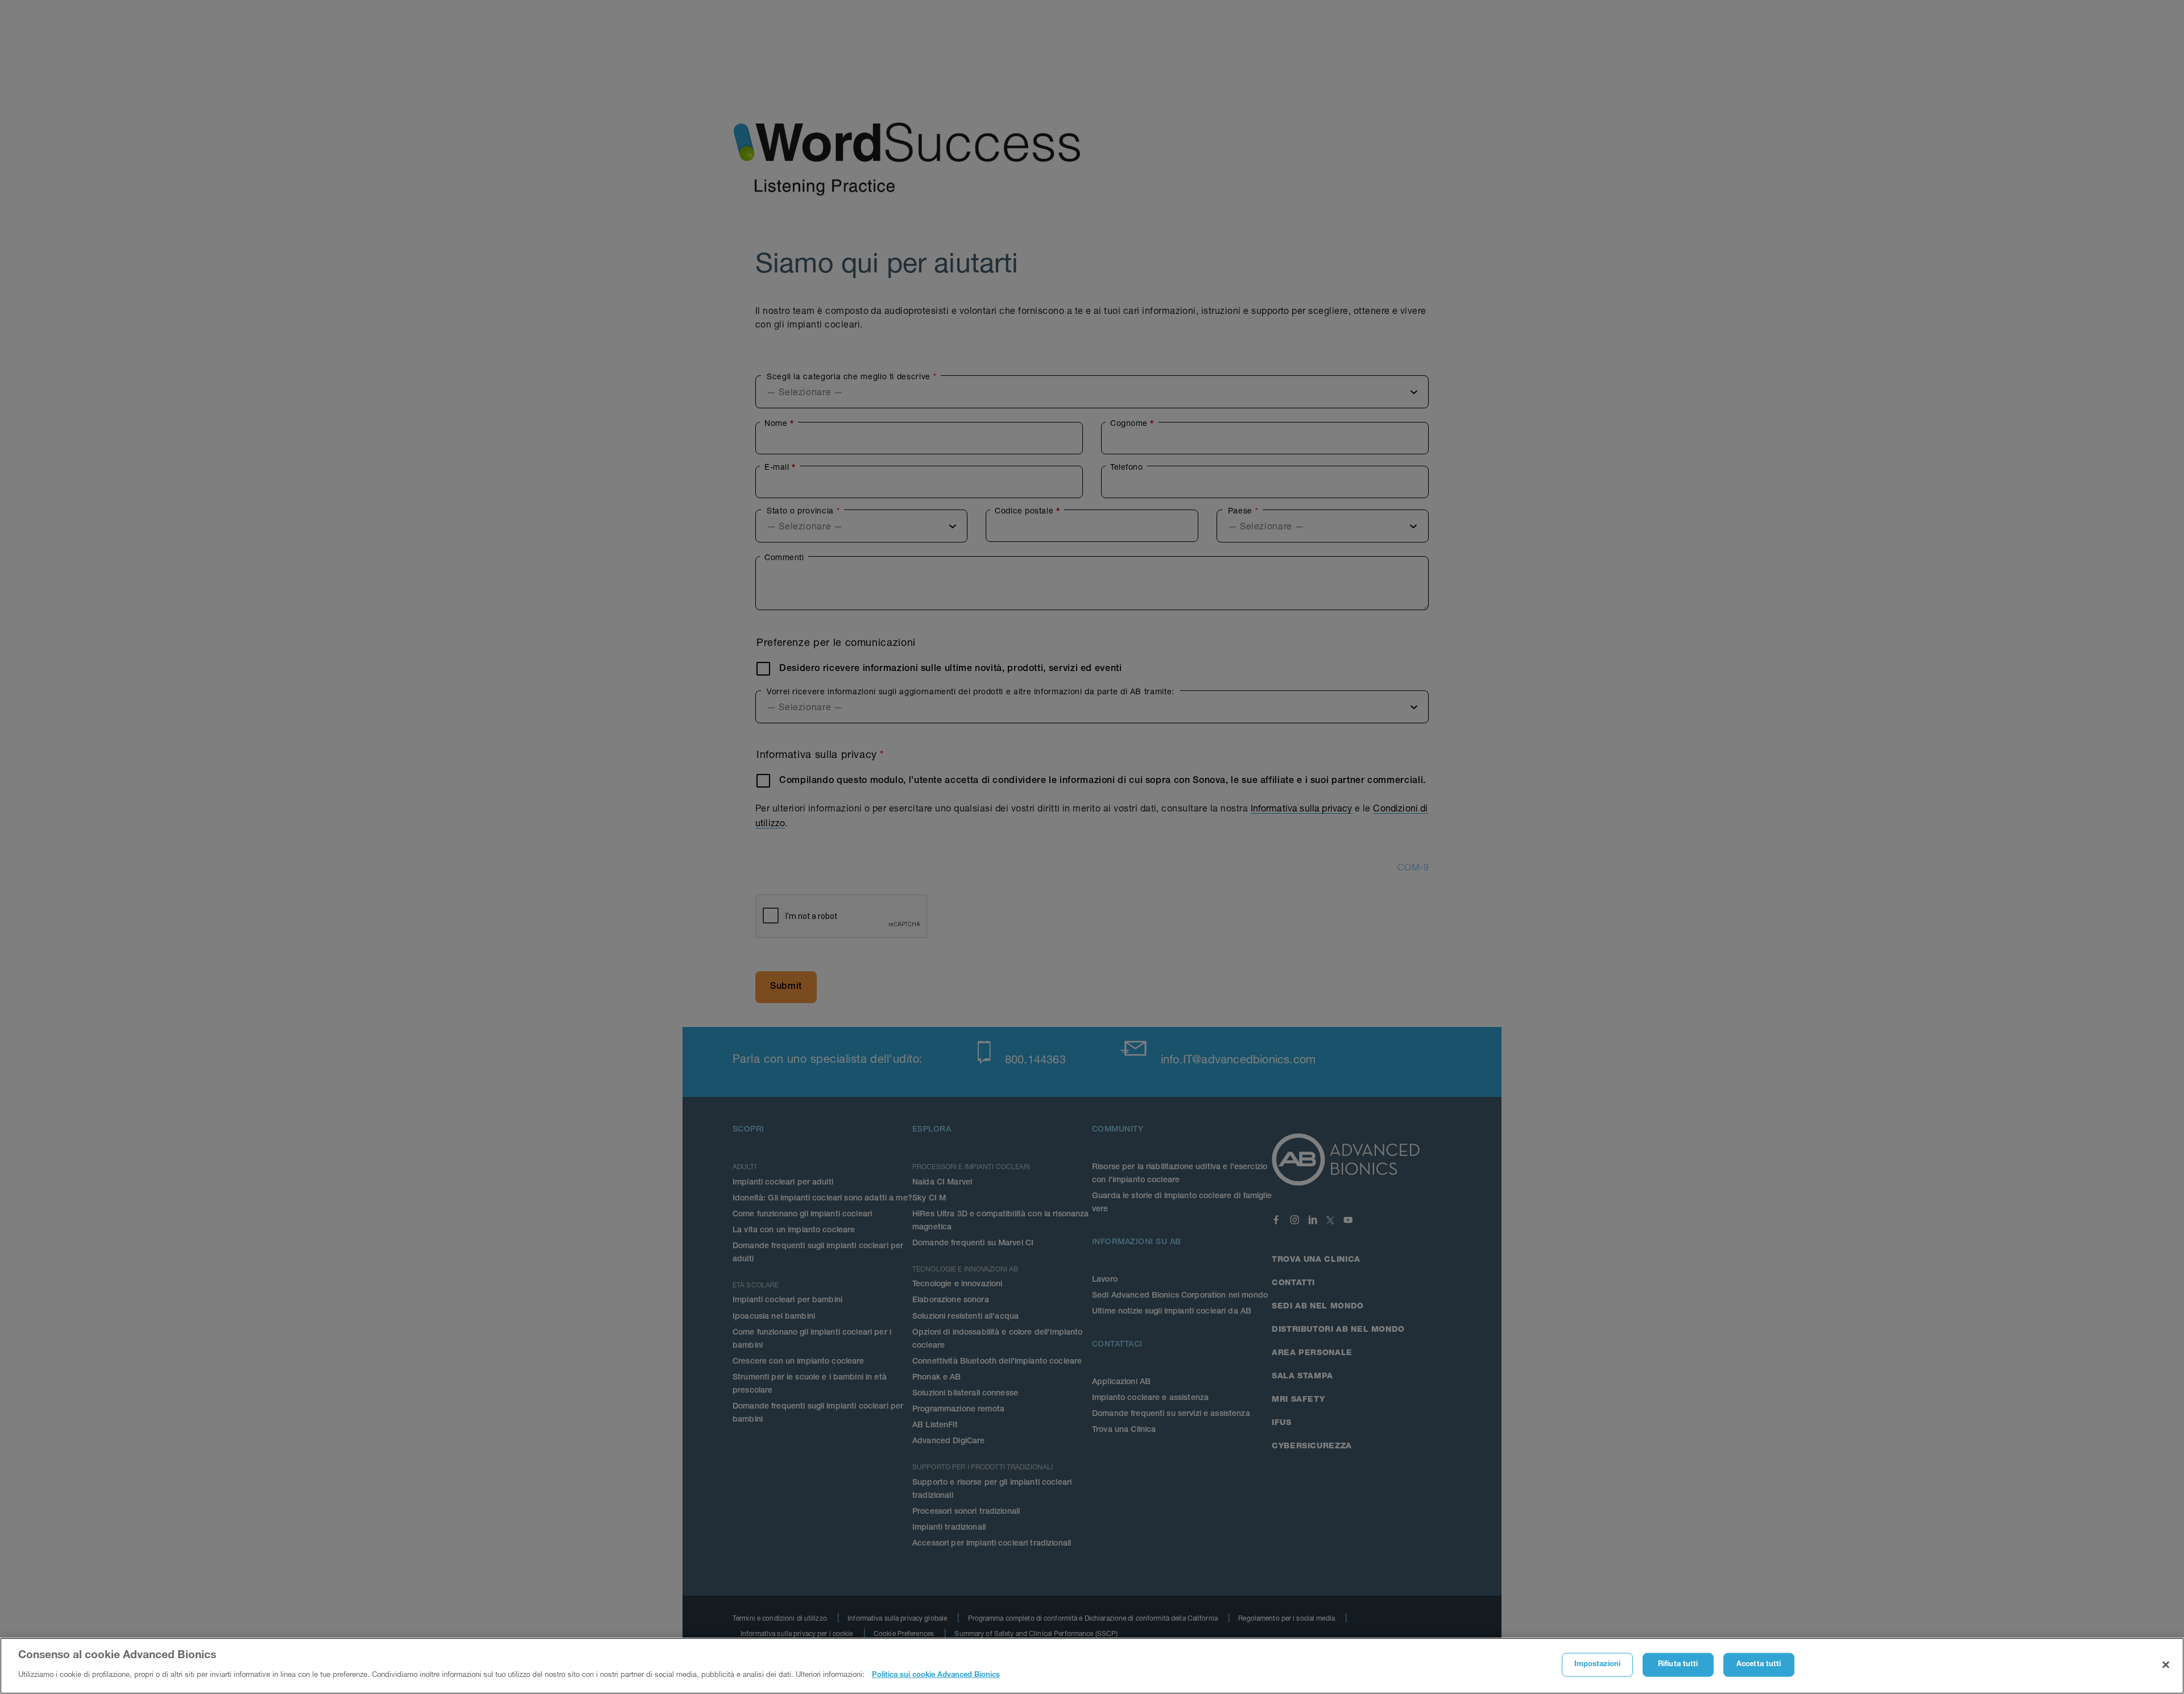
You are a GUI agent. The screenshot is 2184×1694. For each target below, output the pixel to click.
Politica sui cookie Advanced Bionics (936, 1675)
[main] (1092, 1666)
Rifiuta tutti (1678, 1665)
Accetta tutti (1759, 1665)
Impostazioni (1598, 1665)
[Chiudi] (2166, 1665)
